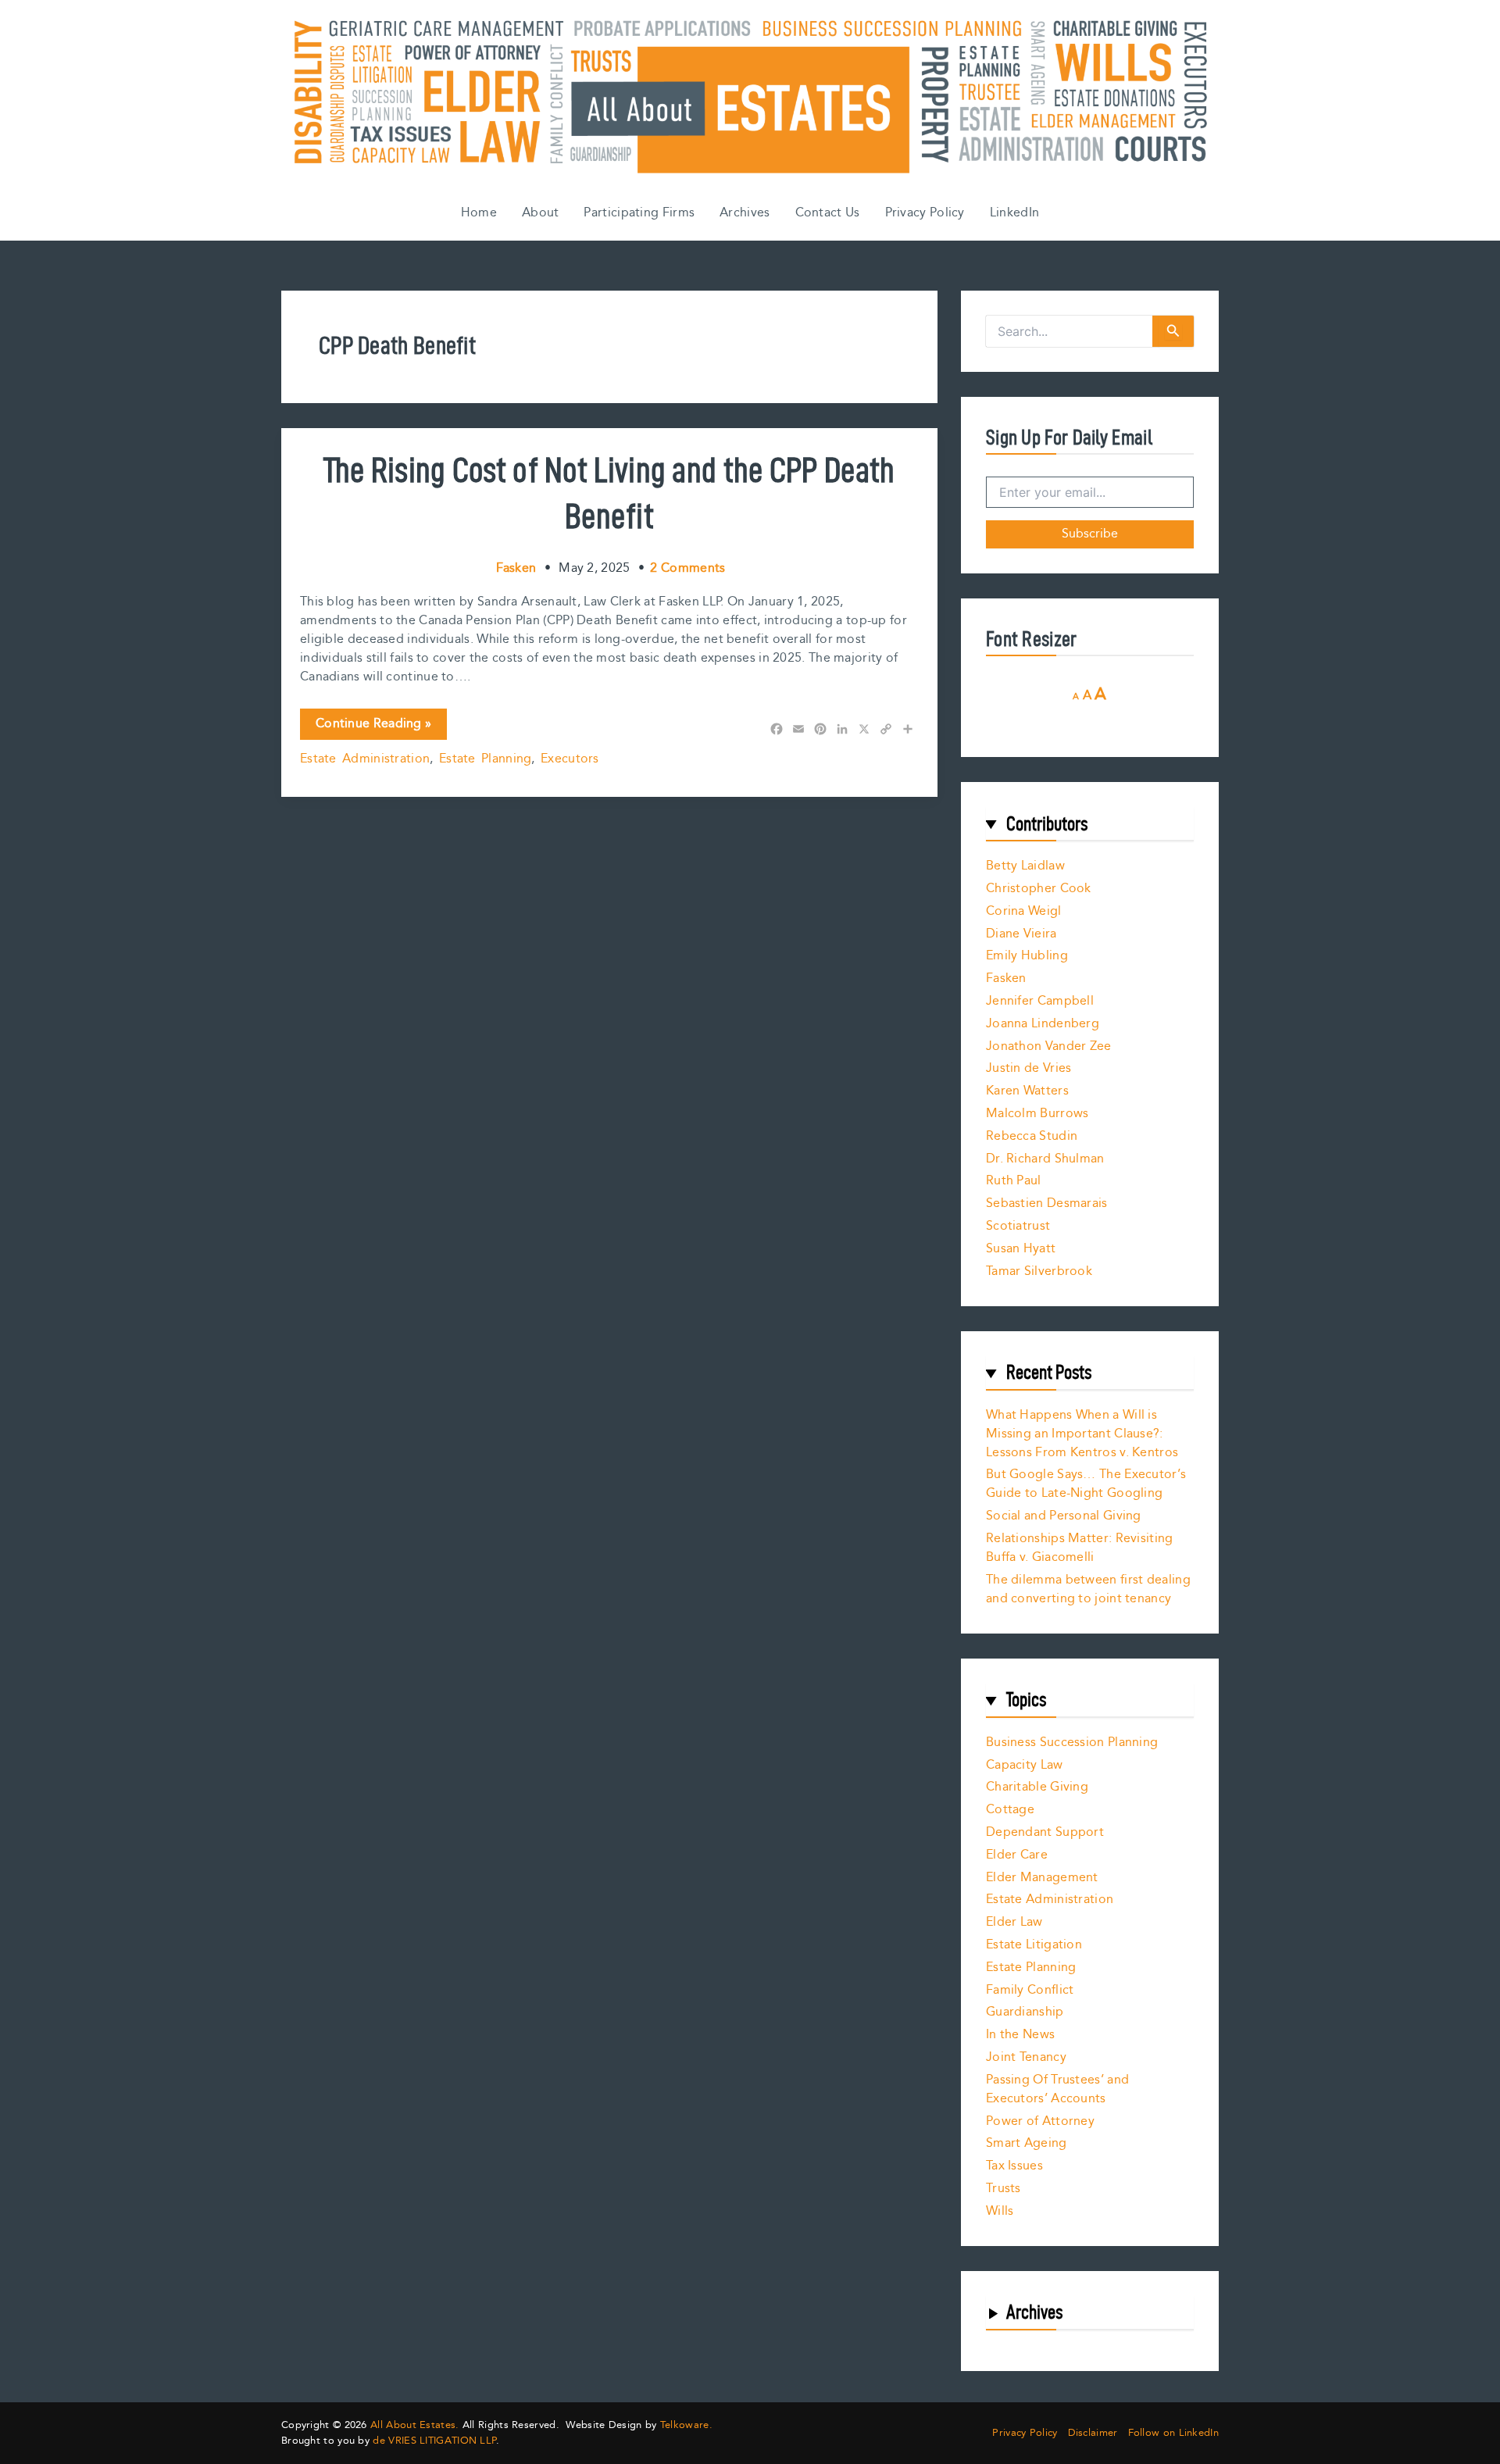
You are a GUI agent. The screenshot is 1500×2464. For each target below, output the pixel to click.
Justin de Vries (1029, 1068)
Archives (745, 213)
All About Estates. (414, 2425)
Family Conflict (1030, 1990)
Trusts (1004, 2189)
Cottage (1010, 1810)
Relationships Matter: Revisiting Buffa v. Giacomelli (1080, 1548)
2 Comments (687, 568)
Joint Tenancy (1026, 2057)
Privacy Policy (925, 213)
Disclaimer (1093, 2433)
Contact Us (828, 213)
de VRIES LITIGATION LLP (434, 2441)
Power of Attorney (1040, 2121)
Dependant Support (1045, 1832)
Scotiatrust (1018, 1226)
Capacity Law (1025, 1765)
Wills (1000, 2211)
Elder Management (1042, 1878)
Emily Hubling (1027, 956)
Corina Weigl (1024, 911)
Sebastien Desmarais (1047, 1203)
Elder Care (1017, 1855)
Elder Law (1014, 1922)
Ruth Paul (1014, 1181)
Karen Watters (1027, 1091)
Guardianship (1025, 2012)
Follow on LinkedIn (1173, 2433)
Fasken (1006, 978)
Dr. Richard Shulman (1045, 1159)
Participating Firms (639, 213)
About (541, 213)
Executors (570, 759)
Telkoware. (686, 2425)
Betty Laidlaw (1025, 866)
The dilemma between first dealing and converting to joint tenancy (1088, 1589)
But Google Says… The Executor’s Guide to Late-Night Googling (1086, 1484)
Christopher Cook (1039, 889)
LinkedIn (1014, 213)
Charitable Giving (1037, 1787)
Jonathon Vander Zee (1049, 1046)
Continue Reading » (373, 727)
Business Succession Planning (1072, 1743)
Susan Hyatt (1021, 1249)
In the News (1020, 2035)
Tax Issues (1014, 2166)
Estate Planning (486, 759)
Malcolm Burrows (1037, 1114)
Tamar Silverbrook (1039, 1271)
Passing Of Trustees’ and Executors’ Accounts (1057, 2089)
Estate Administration (365, 759)
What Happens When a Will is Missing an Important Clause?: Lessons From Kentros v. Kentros (1082, 1434)
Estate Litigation (1034, 1945)
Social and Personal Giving (1064, 1516)
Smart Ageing (1027, 2143)
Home (479, 213)
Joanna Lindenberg (1043, 1024)
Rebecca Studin (1032, 1136)
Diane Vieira (1021, 934)
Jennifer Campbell (1040, 1001)
